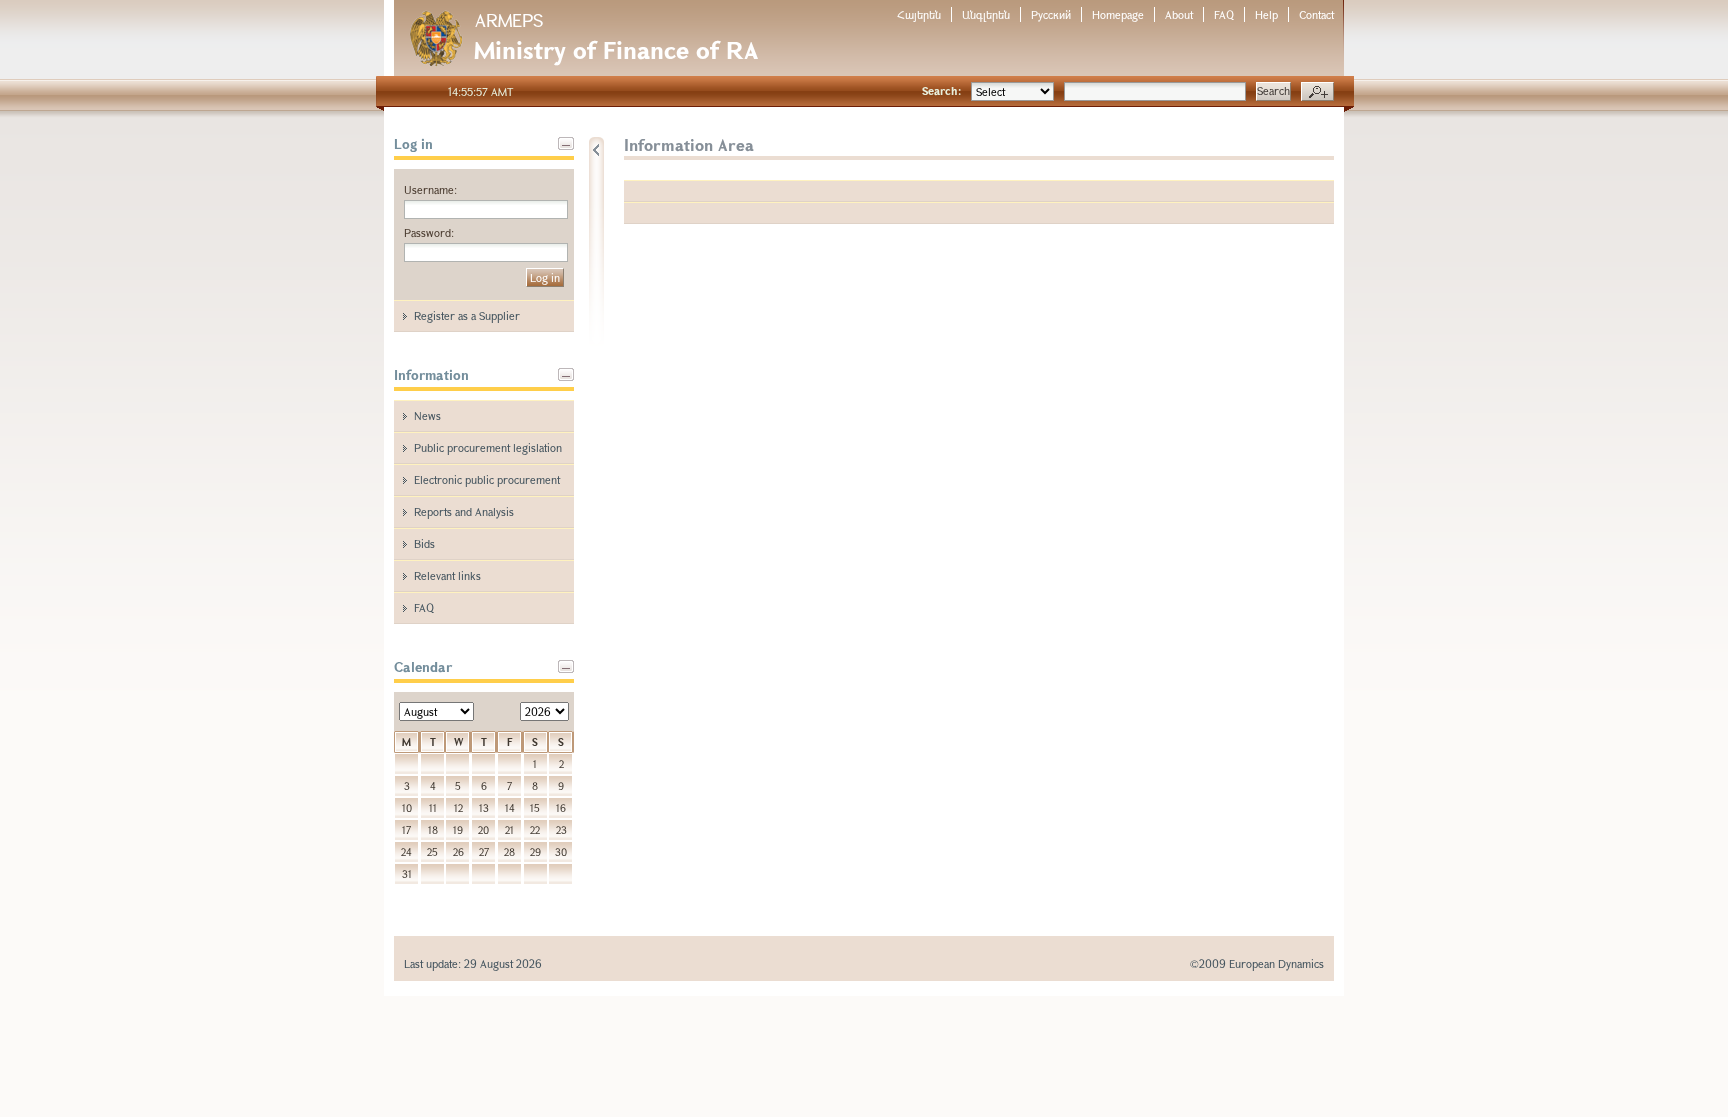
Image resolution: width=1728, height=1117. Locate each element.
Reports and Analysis (464, 511)
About (1179, 14)
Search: (941, 90)
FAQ (1224, 14)
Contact (1316, 14)
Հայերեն (919, 14)
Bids (424, 543)
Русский (1051, 14)
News (427, 415)
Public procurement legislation (488, 447)
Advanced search (1317, 92)
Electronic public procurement (487, 479)
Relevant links (447, 575)
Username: (430, 189)
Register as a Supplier (467, 315)
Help (1266, 14)
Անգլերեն (986, 14)
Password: (429, 232)
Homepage (1118, 14)
